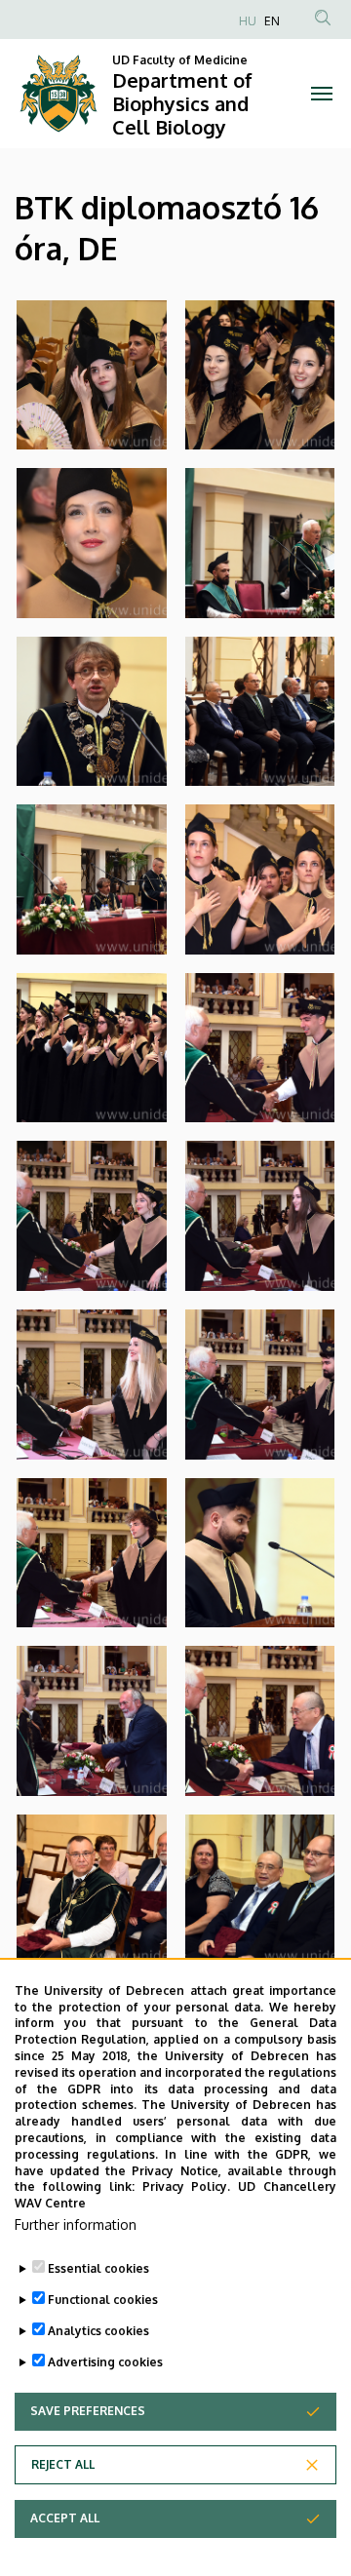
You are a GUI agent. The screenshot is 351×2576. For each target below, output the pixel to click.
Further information (76, 2225)
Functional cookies (103, 2300)
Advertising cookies (105, 2362)
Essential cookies (98, 2268)
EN (272, 21)
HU (248, 21)
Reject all (63, 2464)
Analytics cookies (98, 2331)
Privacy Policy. (187, 2186)
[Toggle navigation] (322, 94)
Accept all (65, 2518)
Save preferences (88, 2411)
